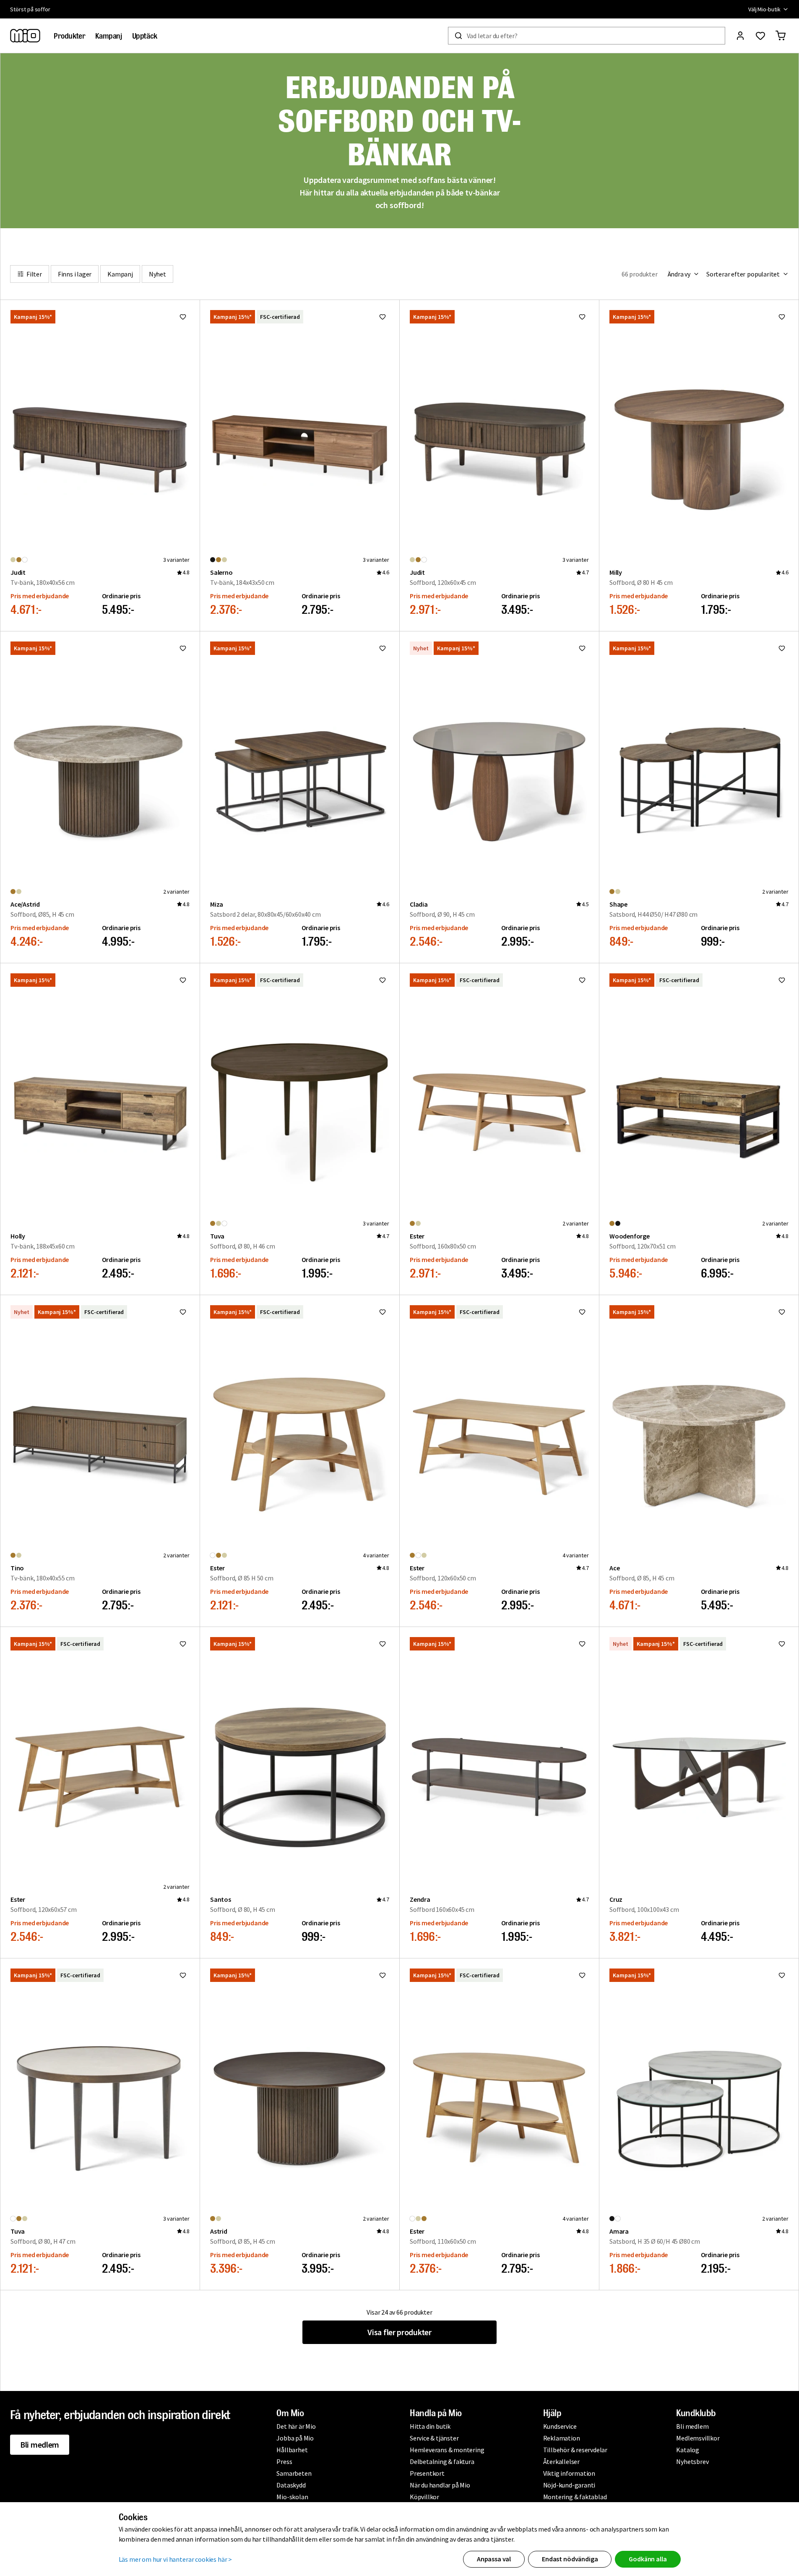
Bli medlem (40, 2444)
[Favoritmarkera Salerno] (383, 317)
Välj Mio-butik (764, 9)
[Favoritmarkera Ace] (782, 1312)
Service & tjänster (434, 2438)
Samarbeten (294, 2473)
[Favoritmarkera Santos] (383, 1644)
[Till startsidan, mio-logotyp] (25, 36)
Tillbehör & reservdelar (575, 2450)
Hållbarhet (292, 2450)
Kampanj (120, 274)
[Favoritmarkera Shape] (782, 648)
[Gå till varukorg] (781, 36)
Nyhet (157, 274)
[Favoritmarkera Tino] (183, 1312)
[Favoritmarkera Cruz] (782, 1644)
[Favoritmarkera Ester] (582, 980)
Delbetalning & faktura (442, 2461)
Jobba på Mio (295, 2438)
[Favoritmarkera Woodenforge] (782, 980)
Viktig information (569, 2473)
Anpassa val (494, 2559)
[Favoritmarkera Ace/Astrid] (183, 648)
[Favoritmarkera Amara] (782, 1975)
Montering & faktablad (575, 2497)
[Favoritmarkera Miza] (383, 648)
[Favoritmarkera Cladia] (582, 648)
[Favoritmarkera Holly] (183, 980)
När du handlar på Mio (440, 2485)
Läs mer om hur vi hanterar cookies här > (176, 2559)
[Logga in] (740, 36)
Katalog (688, 2450)
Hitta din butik (430, 2426)
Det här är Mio (296, 2426)
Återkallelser (561, 2461)
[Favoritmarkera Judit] (183, 317)
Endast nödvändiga (570, 2559)
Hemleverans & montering (447, 2450)
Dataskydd (291, 2485)
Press (284, 2461)
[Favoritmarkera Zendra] (582, 1644)
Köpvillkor (424, 2497)
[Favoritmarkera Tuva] (383, 980)
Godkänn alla (648, 2559)
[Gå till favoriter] (760, 36)
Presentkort (427, 2473)
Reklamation (562, 2438)
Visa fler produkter (399, 2332)
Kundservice (560, 2426)
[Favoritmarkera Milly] (782, 317)
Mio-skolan (292, 2497)
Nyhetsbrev (692, 2461)
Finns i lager (75, 274)
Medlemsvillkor (698, 2438)
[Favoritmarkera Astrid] (383, 1975)
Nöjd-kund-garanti (569, 2485)
